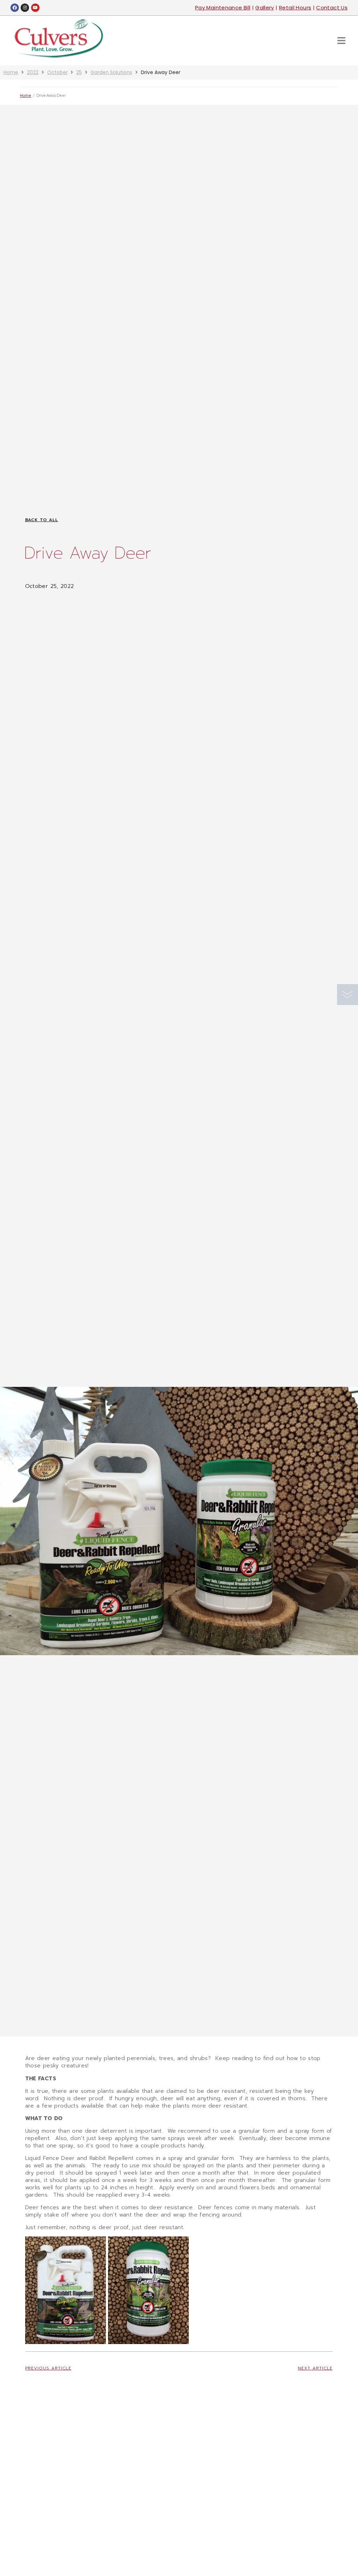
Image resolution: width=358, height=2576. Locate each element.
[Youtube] (35, 8)
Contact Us (332, 8)
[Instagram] (25, 8)
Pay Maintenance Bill (223, 8)
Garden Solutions (111, 72)
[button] (341, 40)
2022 (33, 72)
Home (11, 72)
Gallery (265, 8)
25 (79, 72)
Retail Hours (295, 8)
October (58, 72)
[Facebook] (15, 8)
